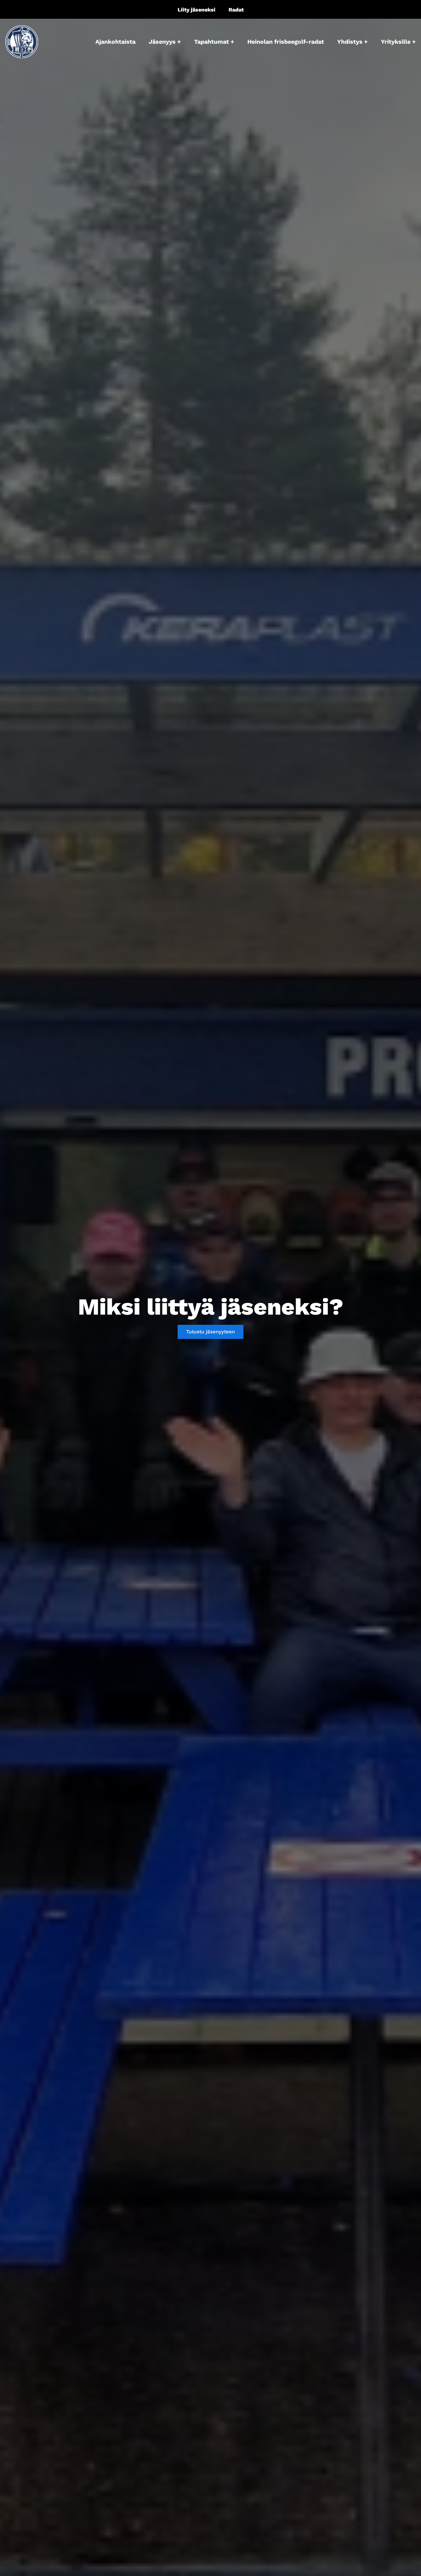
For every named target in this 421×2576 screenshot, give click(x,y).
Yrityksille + (398, 42)
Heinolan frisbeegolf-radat (286, 42)
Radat (236, 10)
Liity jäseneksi (197, 10)
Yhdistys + (352, 42)
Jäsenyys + (165, 42)
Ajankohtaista (115, 42)
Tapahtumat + (214, 42)
